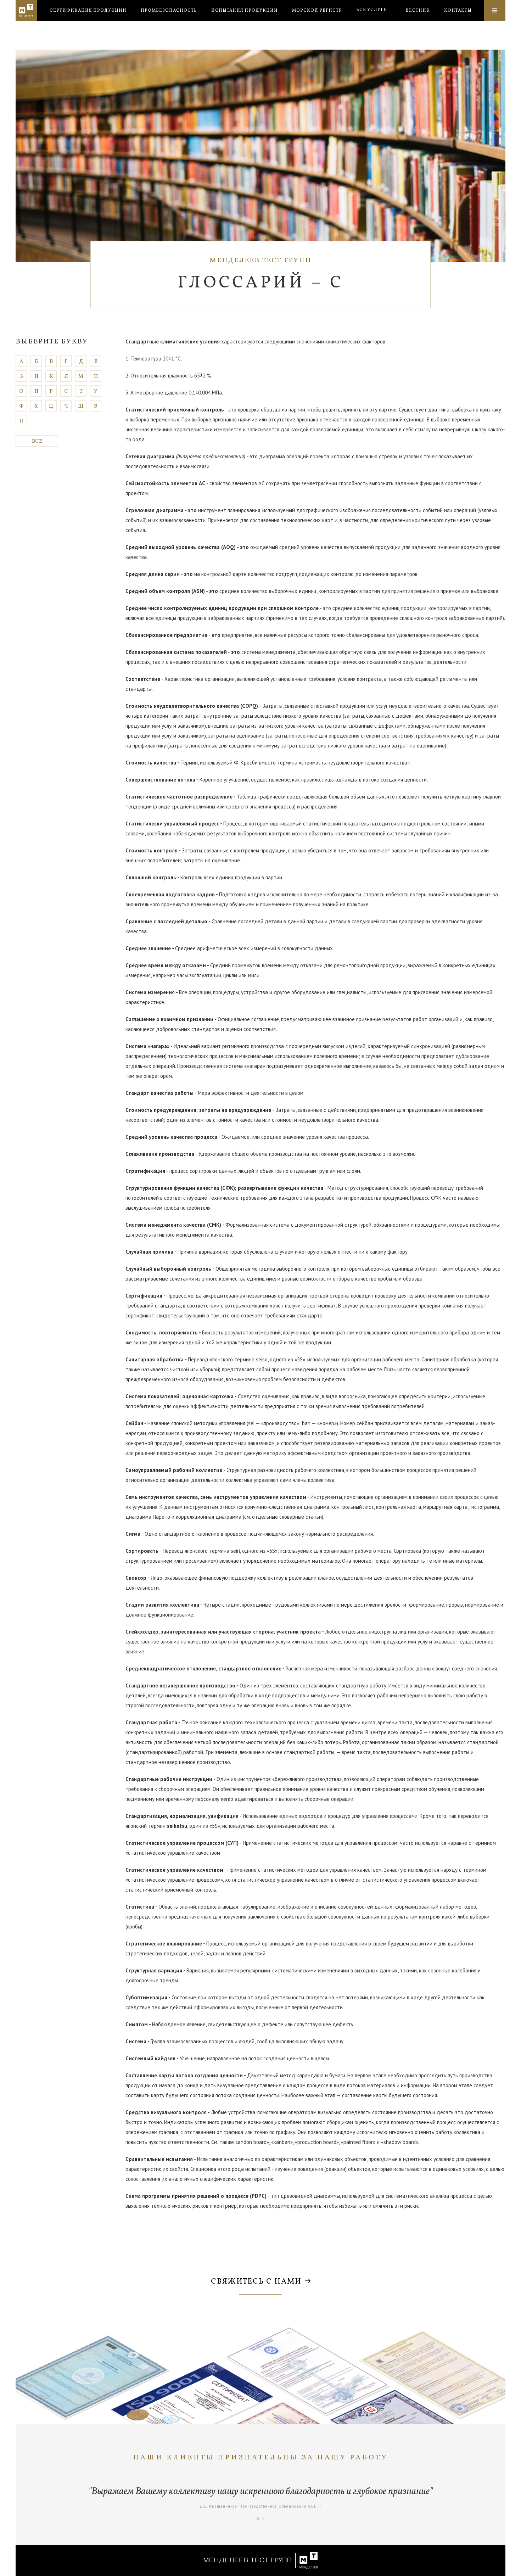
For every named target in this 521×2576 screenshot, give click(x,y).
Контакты (458, 11)
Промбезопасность (169, 11)
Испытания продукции (245, 11)
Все (37, 441)
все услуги (372, 10)
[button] (372, 10)
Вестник (418, 11)
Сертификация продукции (88, 11)
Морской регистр (317, 11)
